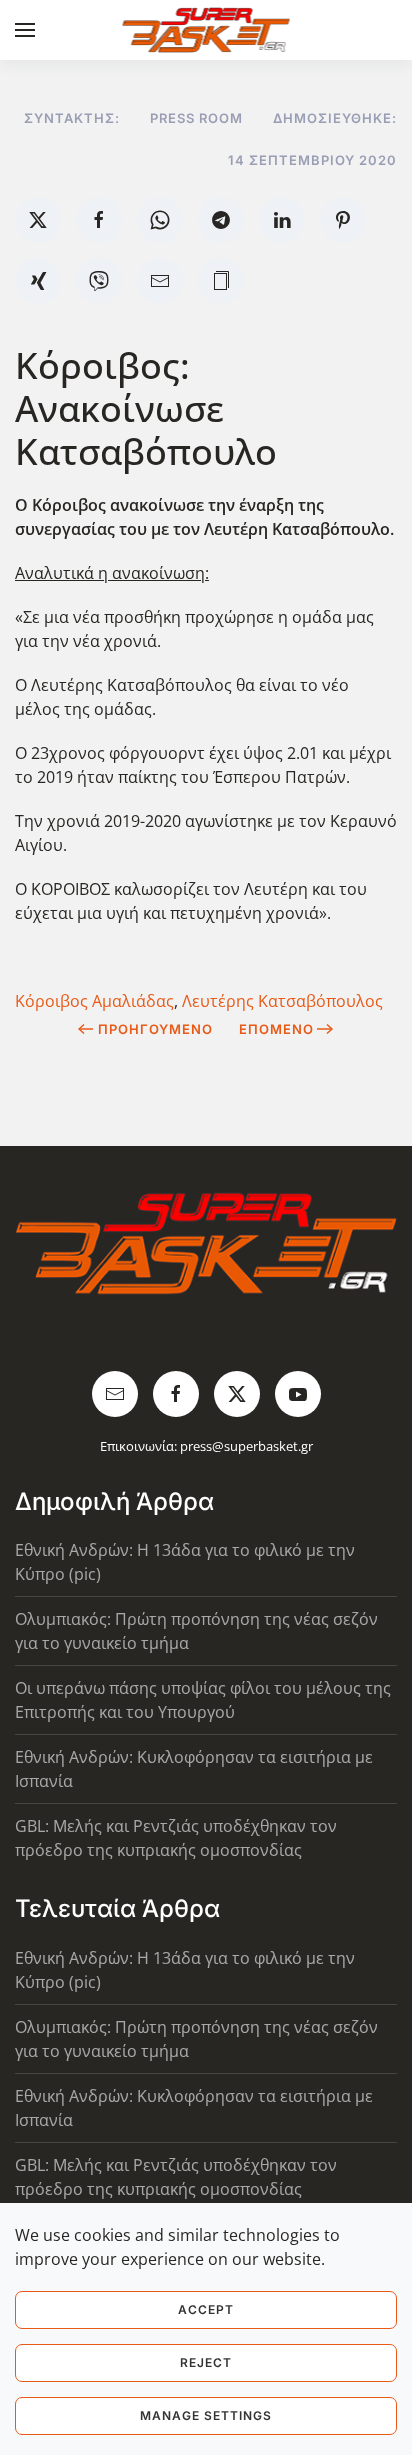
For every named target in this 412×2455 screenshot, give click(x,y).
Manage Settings (206, 2415)
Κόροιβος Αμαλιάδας (94, 1001)
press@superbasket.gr (246, 1446)
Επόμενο (276, 1029)
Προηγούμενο (155, 1029)
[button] (25, 30)
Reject (206, 2362)
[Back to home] (206, 30)
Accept (206, 2309)
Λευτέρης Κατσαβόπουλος (282, 1001)
